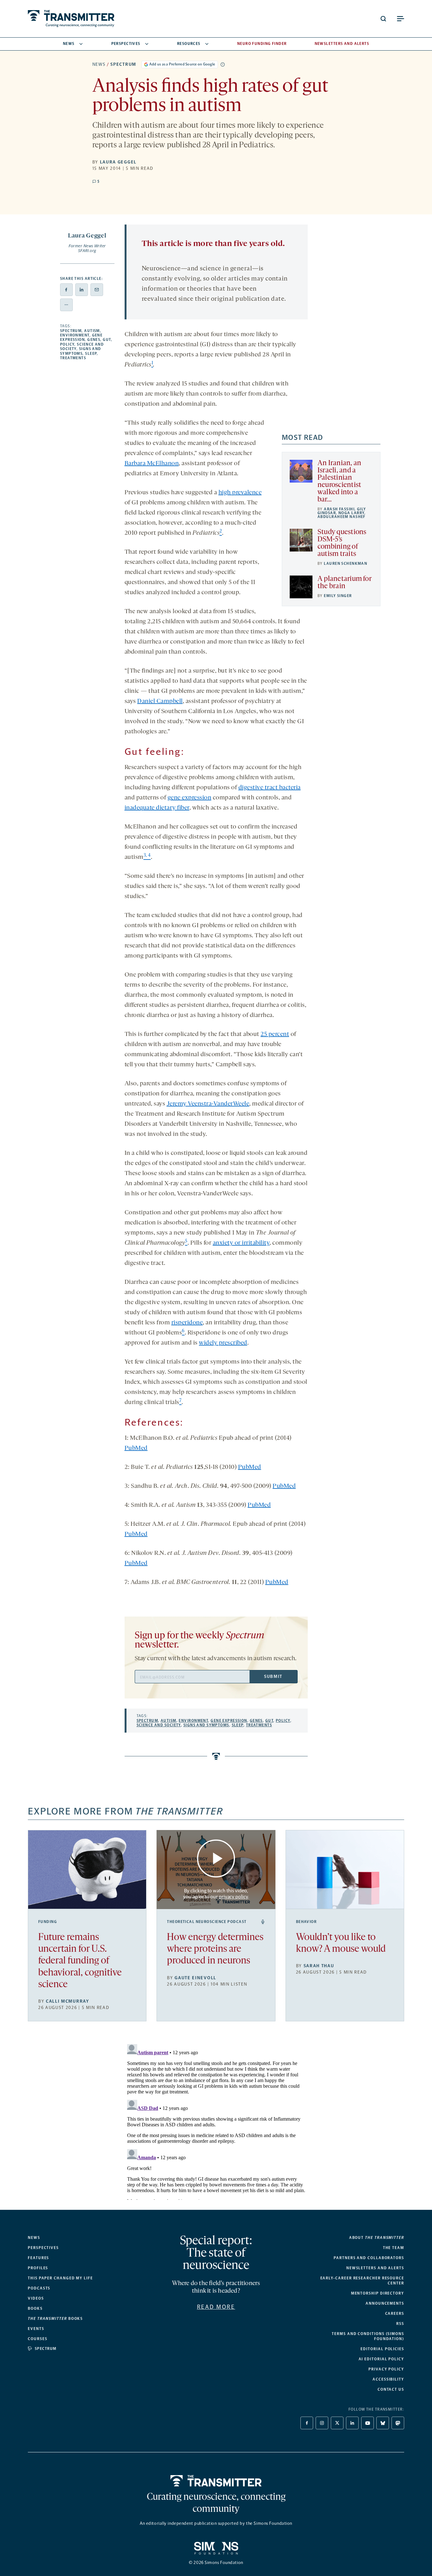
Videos (36, 2298)
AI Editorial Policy (381, 2359)
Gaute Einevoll (195, 1978)
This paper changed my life (60, 2278)
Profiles (38, 2268)
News (69, 44)
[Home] (216, 2481)
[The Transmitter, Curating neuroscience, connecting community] (71, 19)
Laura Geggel (118, 162)
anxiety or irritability (241, 1243)
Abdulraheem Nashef (342, 517)
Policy (67, 344)
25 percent (275, 1034)
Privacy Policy (386, 2369)
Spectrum (123, 64)
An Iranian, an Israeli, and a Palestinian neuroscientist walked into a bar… (339, 482)
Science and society (159, 1725)
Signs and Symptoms (81, 351)
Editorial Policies (382, 2349)
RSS (400, 2324)
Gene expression (81, 337)
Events (36, 2329)
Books (35, 2308)
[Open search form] (383, 19)
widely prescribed (223, 1343)
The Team (394, 2248)
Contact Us (391, 2389)
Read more (216, 2307)
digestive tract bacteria (270, 788)
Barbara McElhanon (152, 464)
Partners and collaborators (369, 2258)
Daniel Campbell (160, 701)
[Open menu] (400, 19)
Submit (273, 1676)
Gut (107, 340)
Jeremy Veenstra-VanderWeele (208, 1104)
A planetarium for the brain (344, 583)
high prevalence (240, 493)
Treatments (73, 358)
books (55, 2319)
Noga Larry (351, 513)
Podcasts (39, 2288)
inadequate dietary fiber (157, 808)
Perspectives (126, 44)
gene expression (190, 798)
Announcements (385, 2303)
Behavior (306, 1922)
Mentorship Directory (378, 2293)
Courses (37, 2339)
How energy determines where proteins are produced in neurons (215, 1949)
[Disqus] (216, 2121)
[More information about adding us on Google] (223, 65)
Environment (75, 335)
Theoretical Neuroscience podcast (207, 1922)
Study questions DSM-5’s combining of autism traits (342, 543)
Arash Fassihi (339, 509)
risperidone (187, 1323)
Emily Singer (338, 596)
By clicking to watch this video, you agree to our (216, 1894)
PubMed (136, 1448)
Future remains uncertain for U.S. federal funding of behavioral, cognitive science (80, 1961)
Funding (48, 1922)
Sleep (91, 354)
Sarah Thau (319, 1966)
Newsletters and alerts (375, 2268)
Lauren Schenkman (346, 564)
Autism (92, 331)
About (377, 2238)
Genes (94, 340)
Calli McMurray (68, 2001)
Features (38, 2258)
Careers (395, 2314)
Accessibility (388, 2379)
